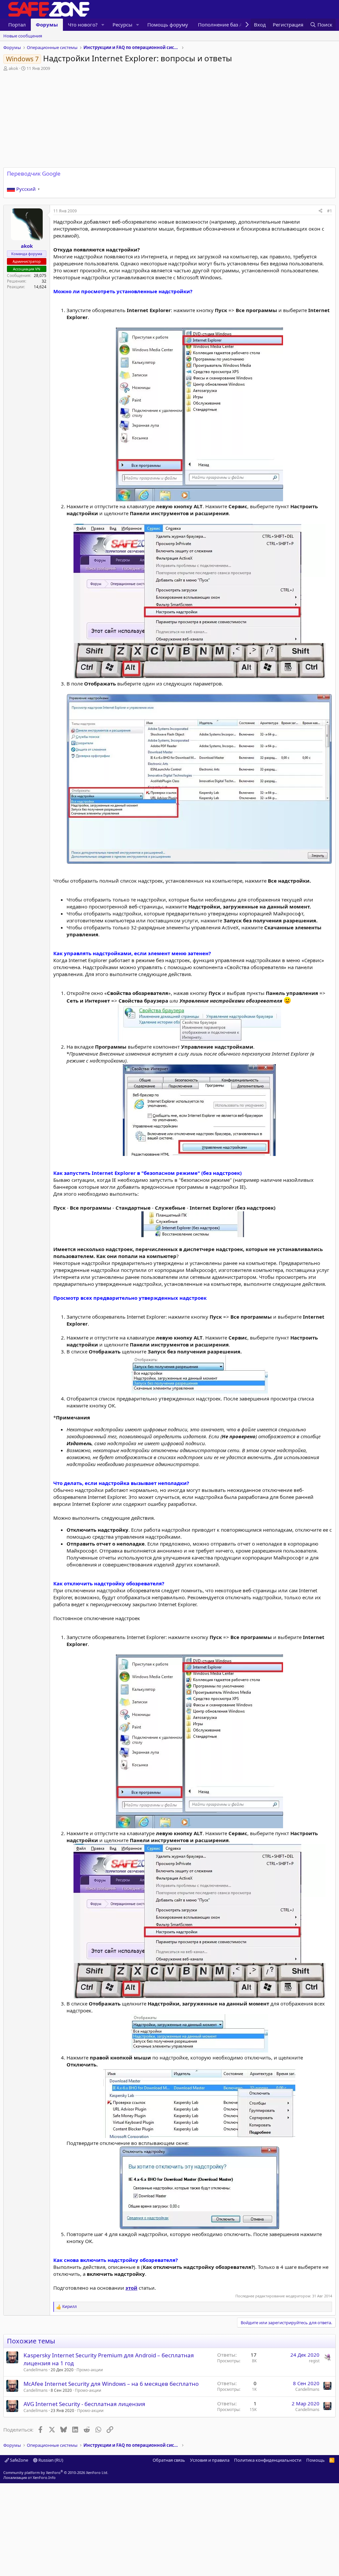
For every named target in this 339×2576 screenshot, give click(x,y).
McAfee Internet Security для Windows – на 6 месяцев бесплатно (111, 2384)
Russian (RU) (50, 2460)
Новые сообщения (23, 36)
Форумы (47, 25)
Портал (17, 25)
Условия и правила (210, 2460)
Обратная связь (169, 2460)
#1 (330, 211)
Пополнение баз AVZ (223, 25)
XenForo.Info (44, 2477)
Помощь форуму (168, 25)
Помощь (315, 2460)
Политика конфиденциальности (268, 2460)
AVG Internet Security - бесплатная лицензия (84, 2404)
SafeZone (19, 2460)
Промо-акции (90, 2370)
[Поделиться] (320, 211)
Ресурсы (122, 25)
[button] (103, 25)
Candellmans (36, 2370)
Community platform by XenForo (56, 2472)
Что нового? (83, 25)
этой (131, 2288)
